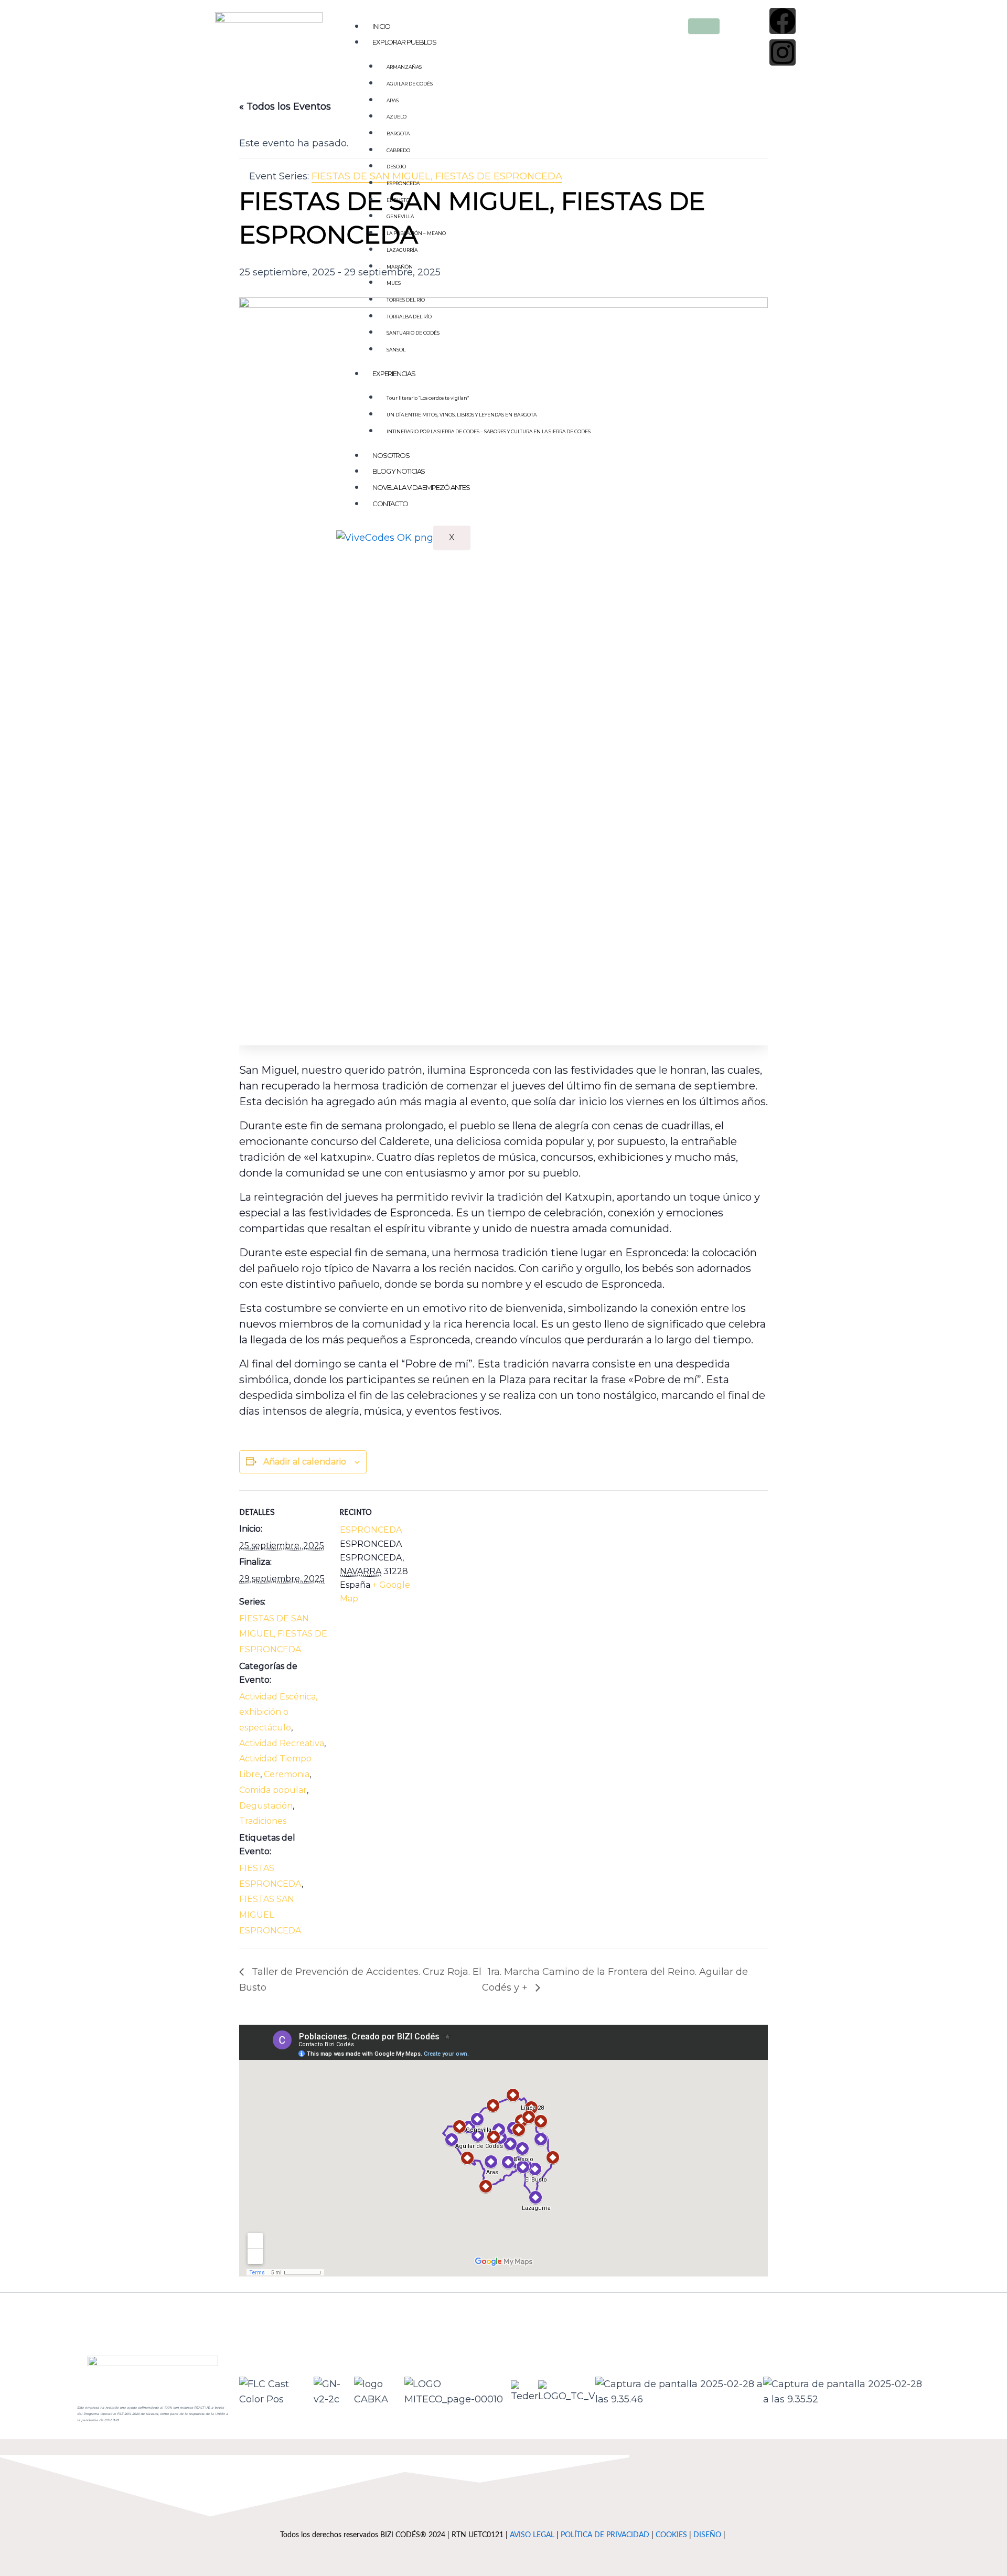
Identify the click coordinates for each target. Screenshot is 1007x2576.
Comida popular (273, 1790)
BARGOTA (398, 133)
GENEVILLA (400, 216)
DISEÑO (707, 2535)
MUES (394, 283)
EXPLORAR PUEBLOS (404, 42)
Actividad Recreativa (282, 1743)
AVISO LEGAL (532, 2535)
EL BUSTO (398, 200)
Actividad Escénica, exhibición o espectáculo (278, 1712)
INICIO (381, 26)
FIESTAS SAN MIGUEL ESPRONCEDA (270, 1915)
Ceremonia (287, 1774)
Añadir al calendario (305, 1462)
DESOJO (396, 167)
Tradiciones (263, 1821)
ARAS (393, 100)
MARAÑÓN (400, 267)
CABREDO (398, 150)
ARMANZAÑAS (404, 67)
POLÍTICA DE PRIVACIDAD (605, 2535)
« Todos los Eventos (285, 106)
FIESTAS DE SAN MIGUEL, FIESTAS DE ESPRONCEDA (283, 1634)
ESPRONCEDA (403, 183)
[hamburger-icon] (704, 26)
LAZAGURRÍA (402, 250)
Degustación (266, 1806)
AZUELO (397, 117)
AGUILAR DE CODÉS (410, 84)
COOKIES (671, 2535)
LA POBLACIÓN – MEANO (416, 233)
